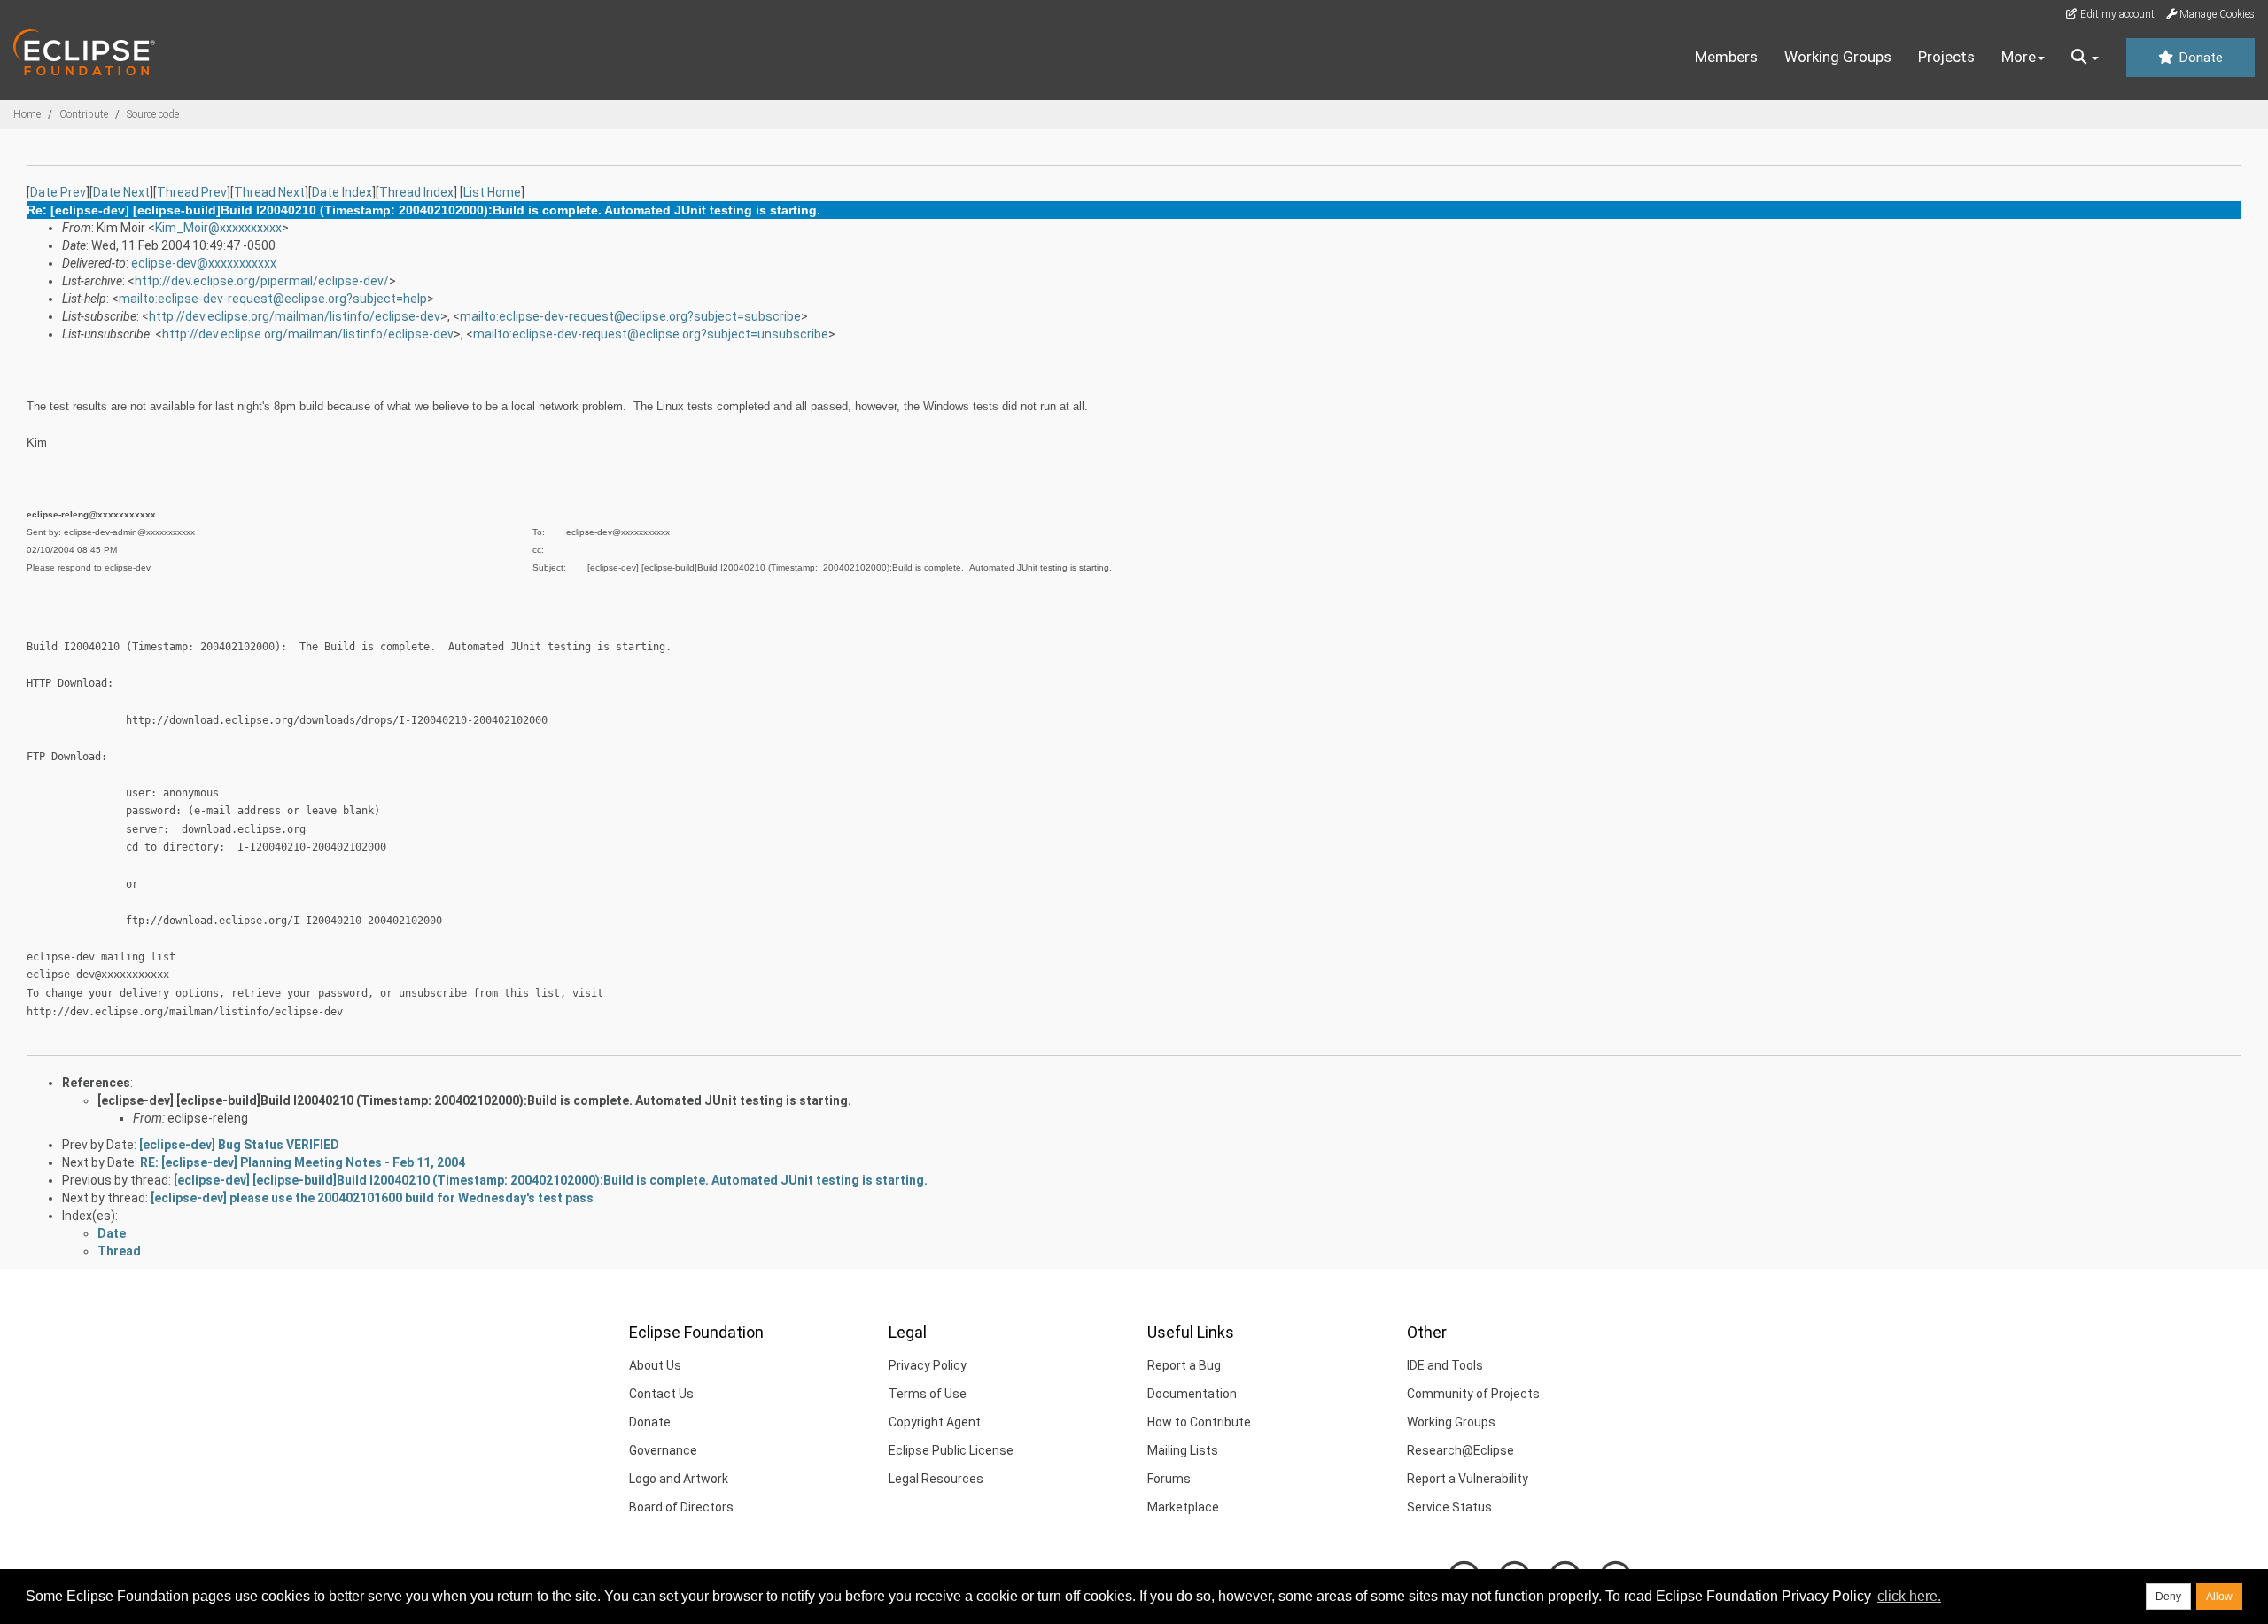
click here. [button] (1909, 1596)
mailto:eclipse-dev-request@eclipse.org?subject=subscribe (630, 316)
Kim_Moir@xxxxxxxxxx (218, 228)
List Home (492, 192)
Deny (2168, 1597)
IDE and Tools (1445, 1365)
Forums (1169, 1479)
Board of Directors (681, 1507)
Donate (2199, 58)
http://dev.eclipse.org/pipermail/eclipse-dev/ (262, 281)
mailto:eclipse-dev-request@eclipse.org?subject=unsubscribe (651, 334)
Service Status (1449, 1507)
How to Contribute (1199, 1422)
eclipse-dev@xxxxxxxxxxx (204, 263)
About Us (655, 1365)
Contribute (84, 114)
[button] (2085, 58)
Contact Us (661, 1394)
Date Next (121, 192)
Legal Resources (936, 1479)
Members (1726, 57)
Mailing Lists (1183, 1450)
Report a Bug (1184, 1365)
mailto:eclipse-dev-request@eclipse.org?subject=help (273, 299)
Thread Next (269, 192)
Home (27, 114)
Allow (2219, 1597)
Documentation (1192, 1394)
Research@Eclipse (1460, 1450)
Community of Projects (1473, 1394)
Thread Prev (192, 192)
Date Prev (58, 192)
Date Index (342, 192)
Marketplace (1183, 1507)
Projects (1946, 57)
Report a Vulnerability (1468, 1479)
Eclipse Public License (951, 1450)
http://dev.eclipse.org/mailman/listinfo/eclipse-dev (295, 316)
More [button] (2019, 57)
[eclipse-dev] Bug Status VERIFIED (239, 1145)
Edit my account (2116, 14)
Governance (663, 1450)
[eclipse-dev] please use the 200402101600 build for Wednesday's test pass (372, 1198)
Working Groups (1838, 57)
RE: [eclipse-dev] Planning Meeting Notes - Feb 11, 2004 (303, 1162)
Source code (153, 114)
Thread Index (416, 192)
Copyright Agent (935, 1422)
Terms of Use (928, 1394)
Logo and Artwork (679, 1479)
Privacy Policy (928, 1365)
